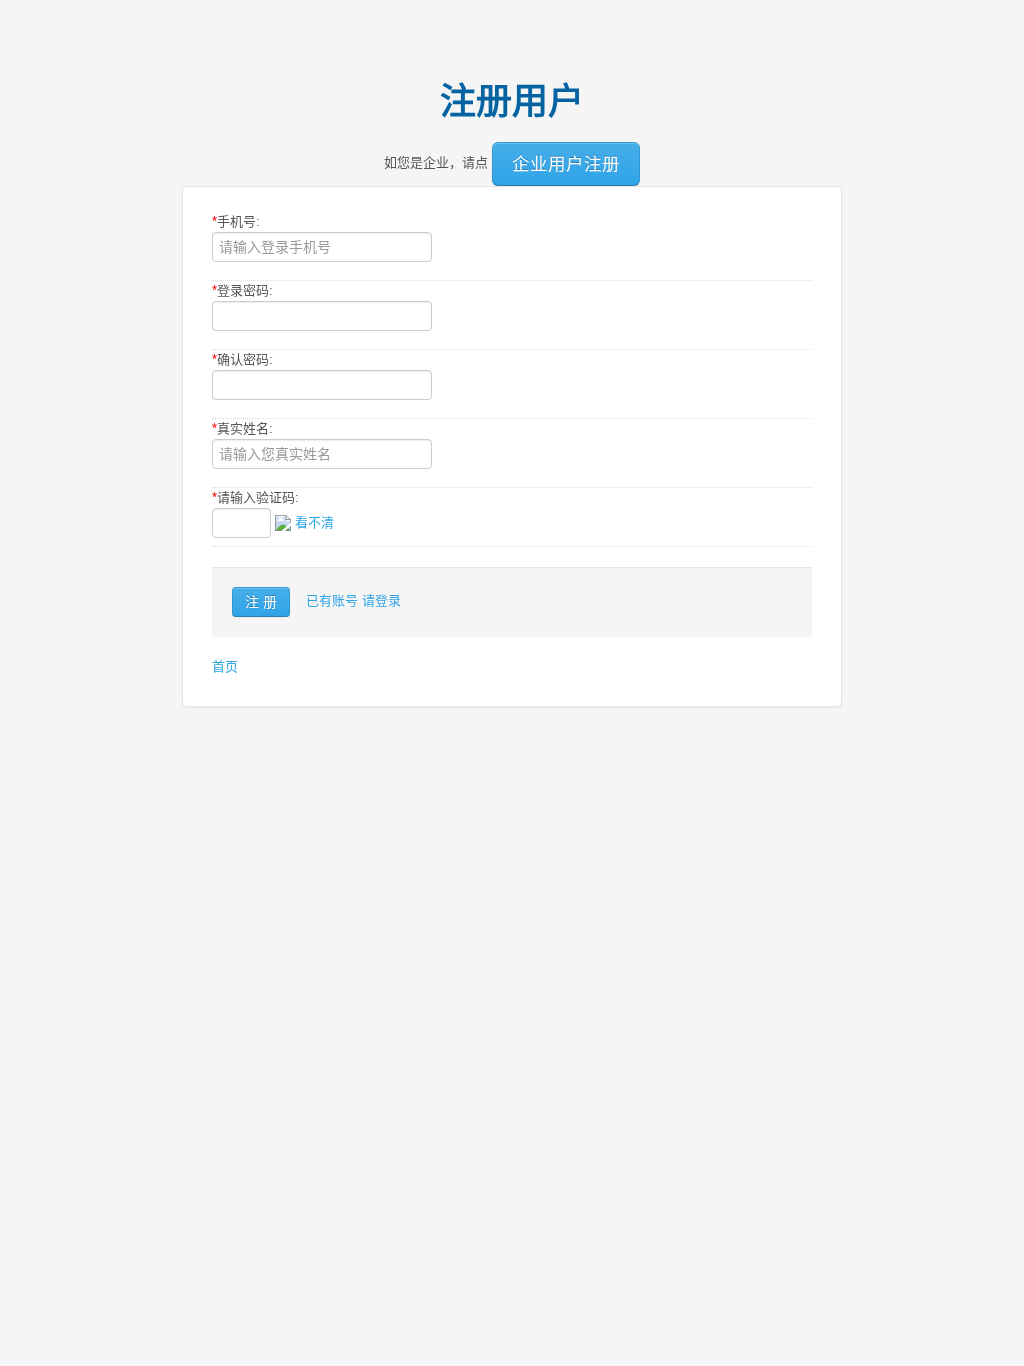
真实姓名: (242, 428)
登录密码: (242, 290)
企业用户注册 (566, 164)
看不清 (314, 522)
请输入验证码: (255, 497)
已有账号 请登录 (353, 600)
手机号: (236, 221)
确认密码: (242, 359)
